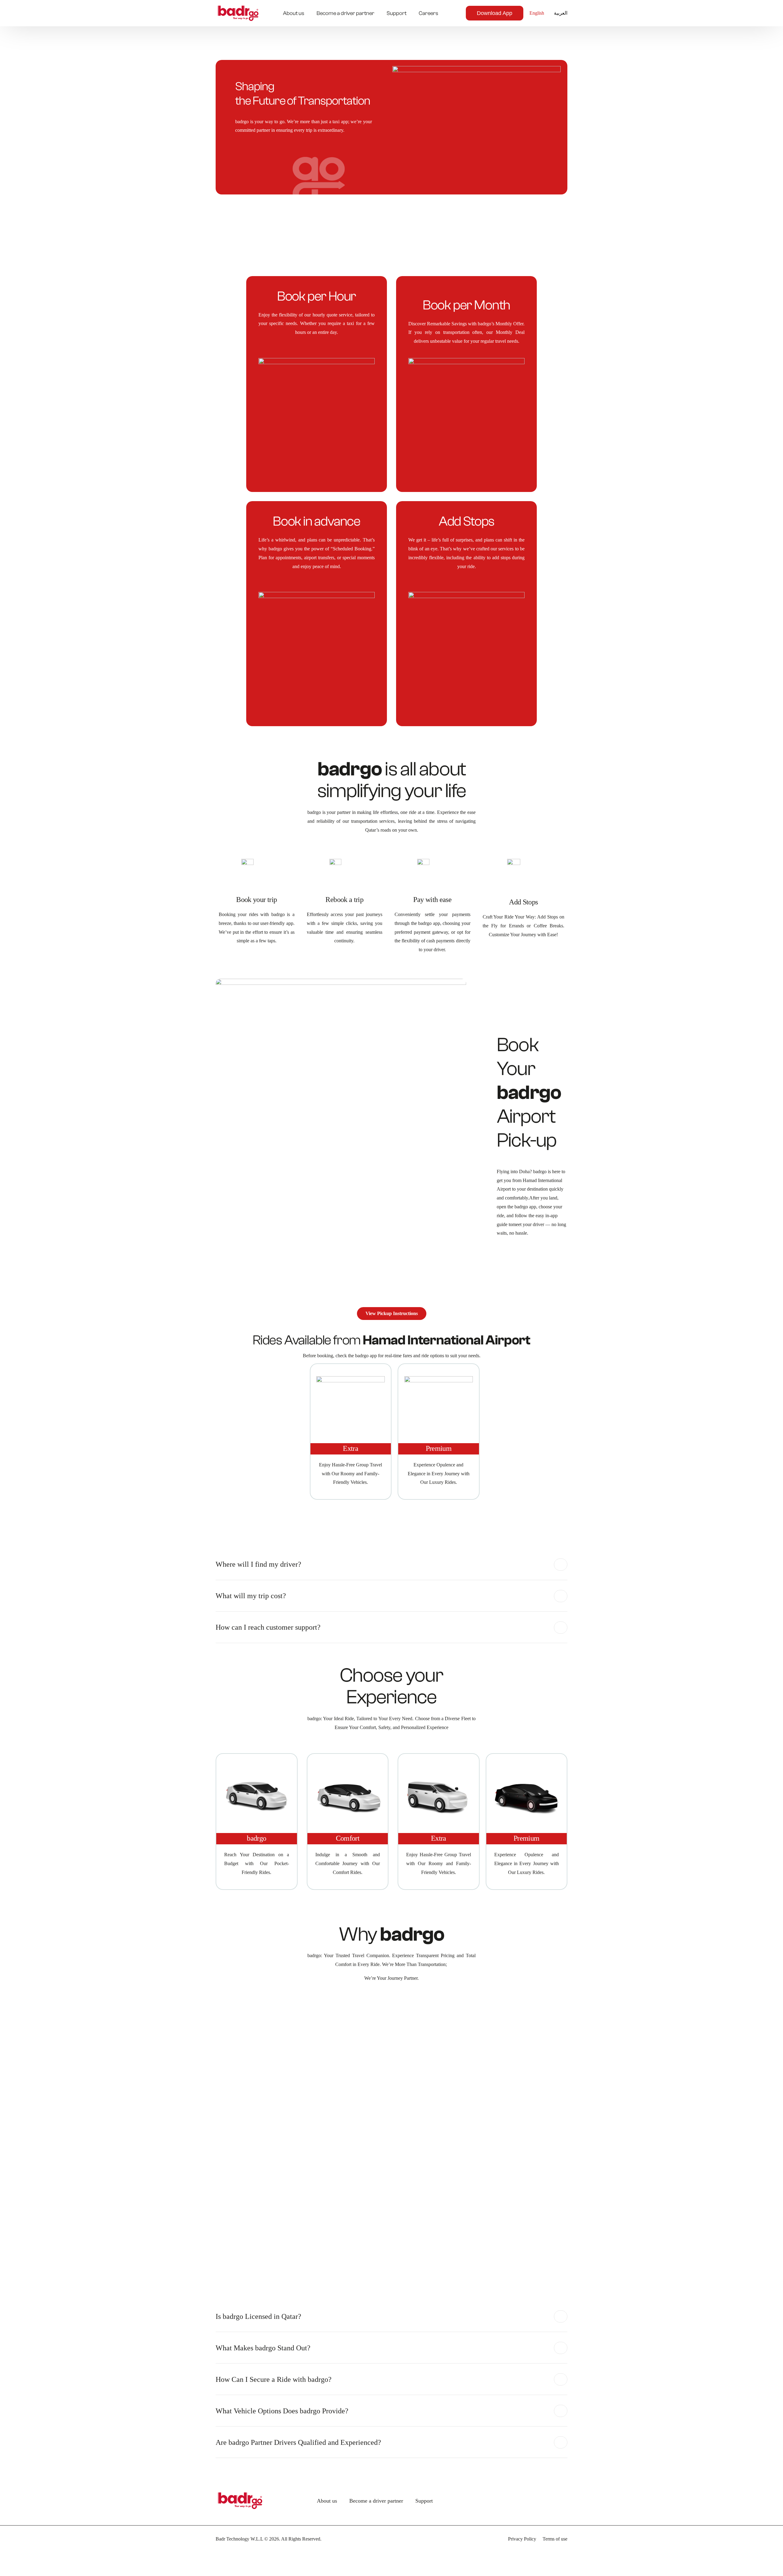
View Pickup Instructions (392, 1313)
